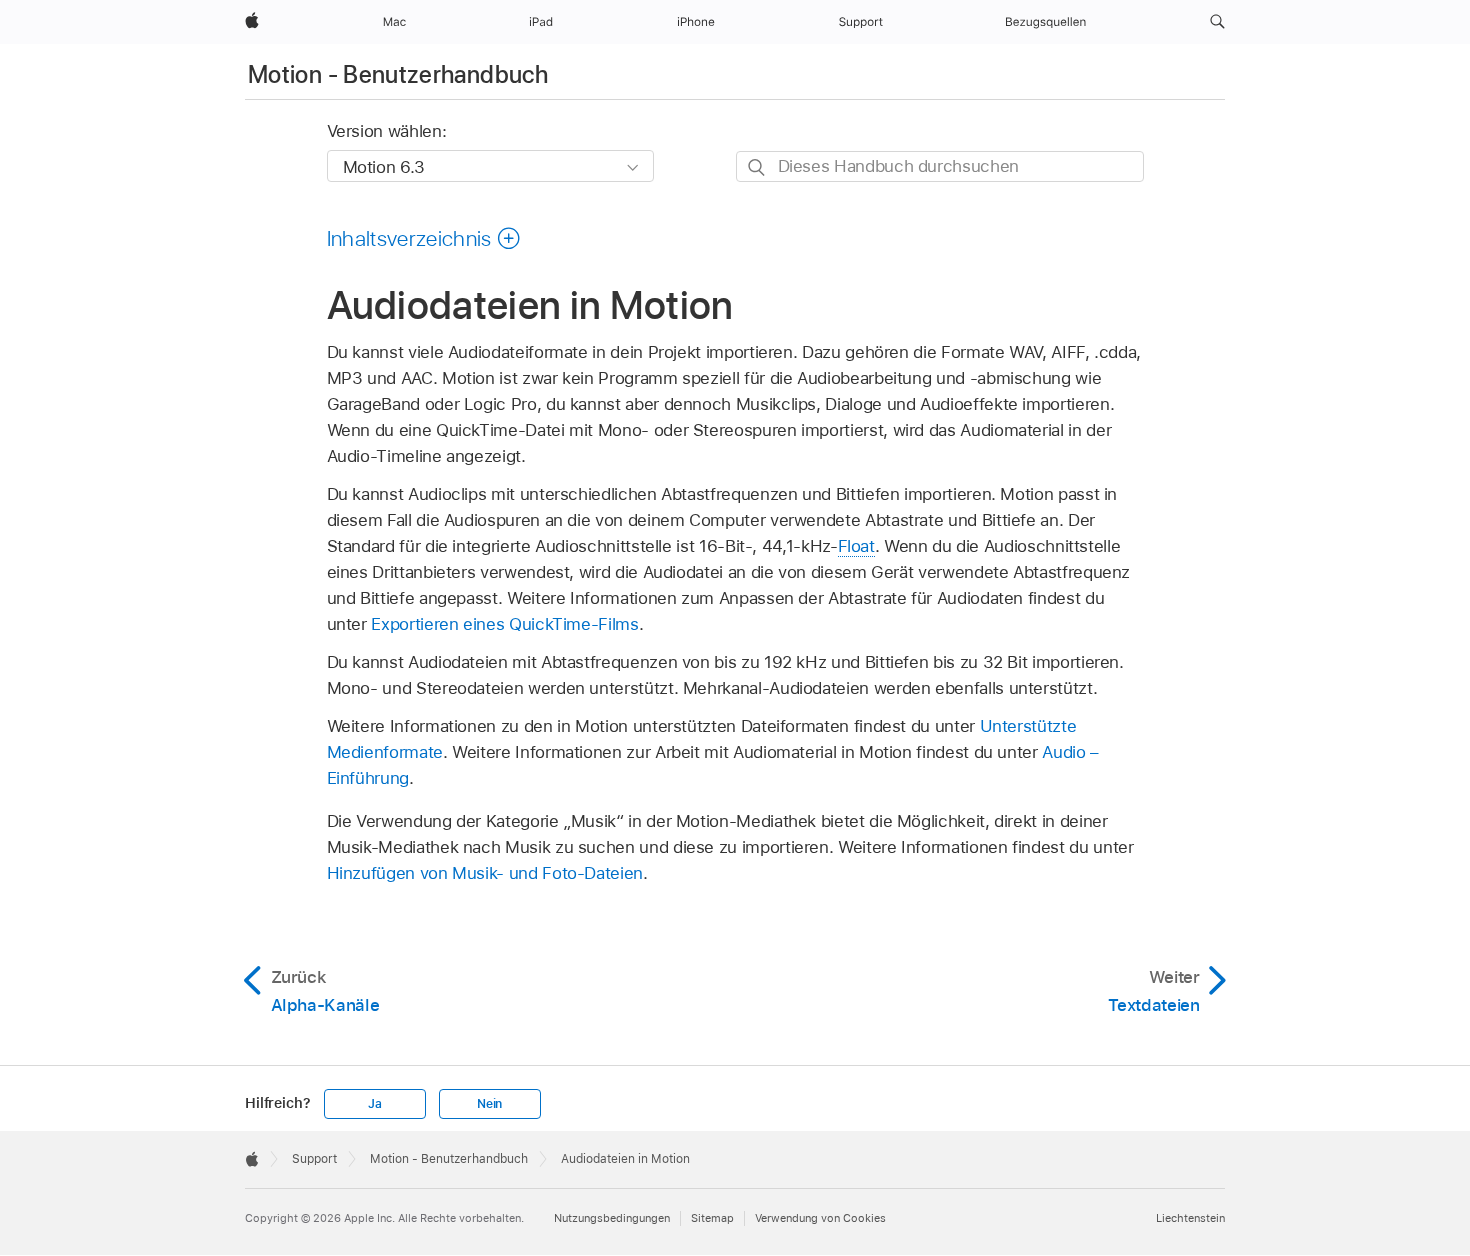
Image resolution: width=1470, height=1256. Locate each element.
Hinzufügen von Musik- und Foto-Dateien (485, 873)
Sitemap (712, 1218)
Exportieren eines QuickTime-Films (504, 624)
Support (314, 1159)
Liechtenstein (1190, 1218)
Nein (489, 1104)
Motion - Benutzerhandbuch (398, 74)
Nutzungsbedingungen (612, 1218)
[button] (1217, 22)
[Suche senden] (757, 167)
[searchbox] (940, 166)
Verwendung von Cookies (820, 1218)
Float (856, 546)
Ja (375, 1104)
